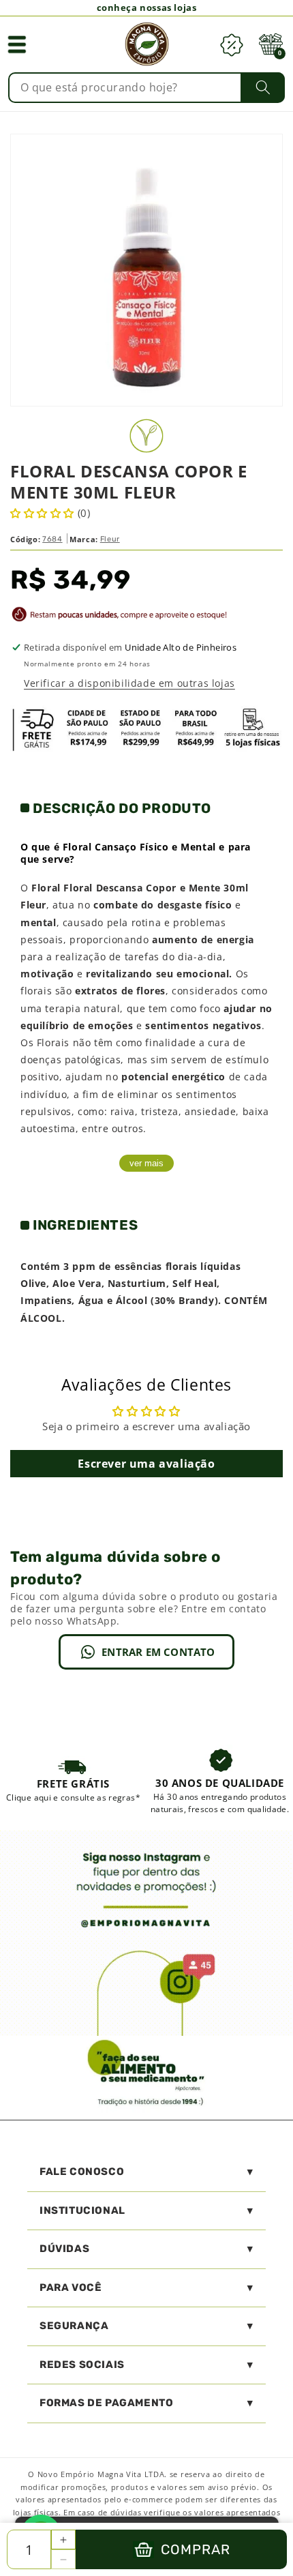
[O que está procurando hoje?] (263, 87)
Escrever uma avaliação (146, 1464)
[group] (73, 1780)
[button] (17, 44)
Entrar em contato (158, 1652)
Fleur (110, 539)
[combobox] (147, 88)
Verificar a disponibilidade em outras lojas (129, 683)
